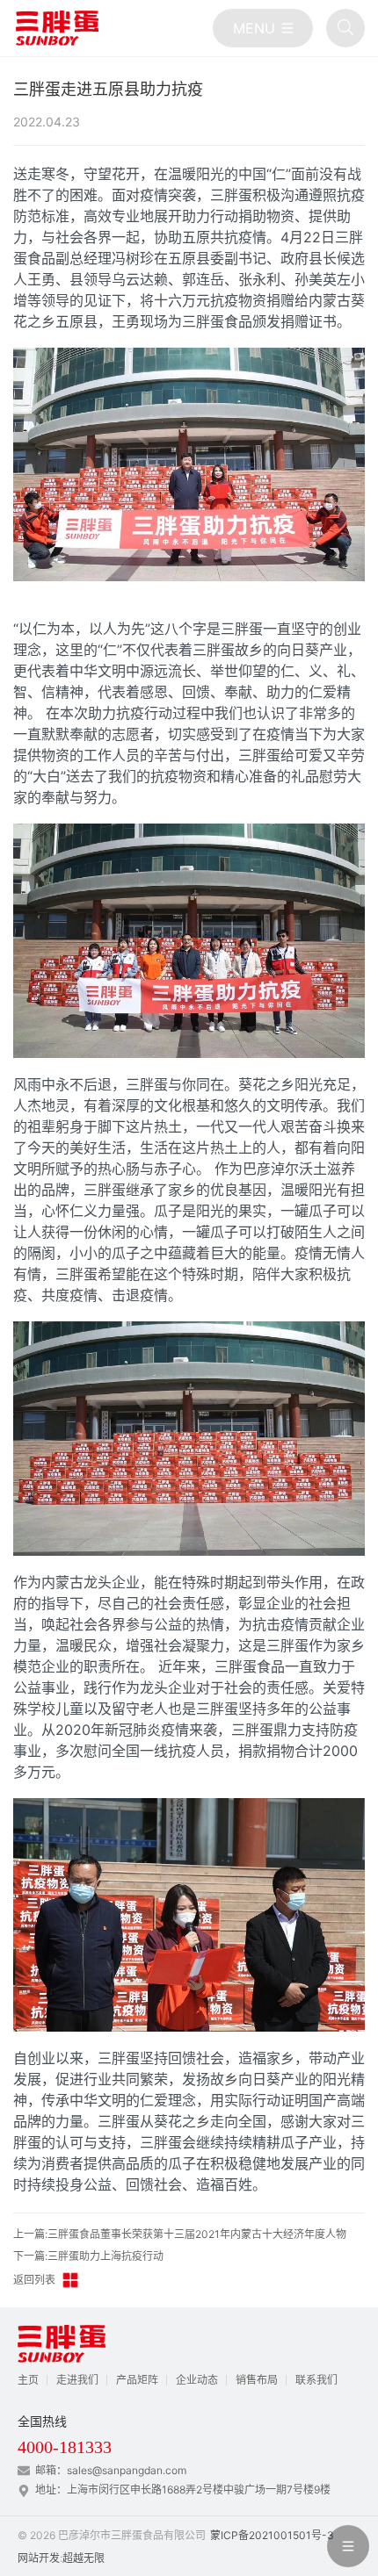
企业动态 (197, 2380)
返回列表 (34, 2280)
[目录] (263, 28)
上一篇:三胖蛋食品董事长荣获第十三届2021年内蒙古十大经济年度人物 (180, 2234)
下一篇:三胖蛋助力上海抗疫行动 (88, 2256)
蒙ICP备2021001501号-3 (272, 2535)
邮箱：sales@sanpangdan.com (111, 2470)
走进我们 (77, 2380)
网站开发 (39, 2558)
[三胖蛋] (57, 28)
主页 (28, 2380)
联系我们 (316, 2380)
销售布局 (257, 2380)
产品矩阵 (137, 2380)
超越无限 (84, 2558)
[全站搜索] (345, 28)
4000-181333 (65, 2447)
